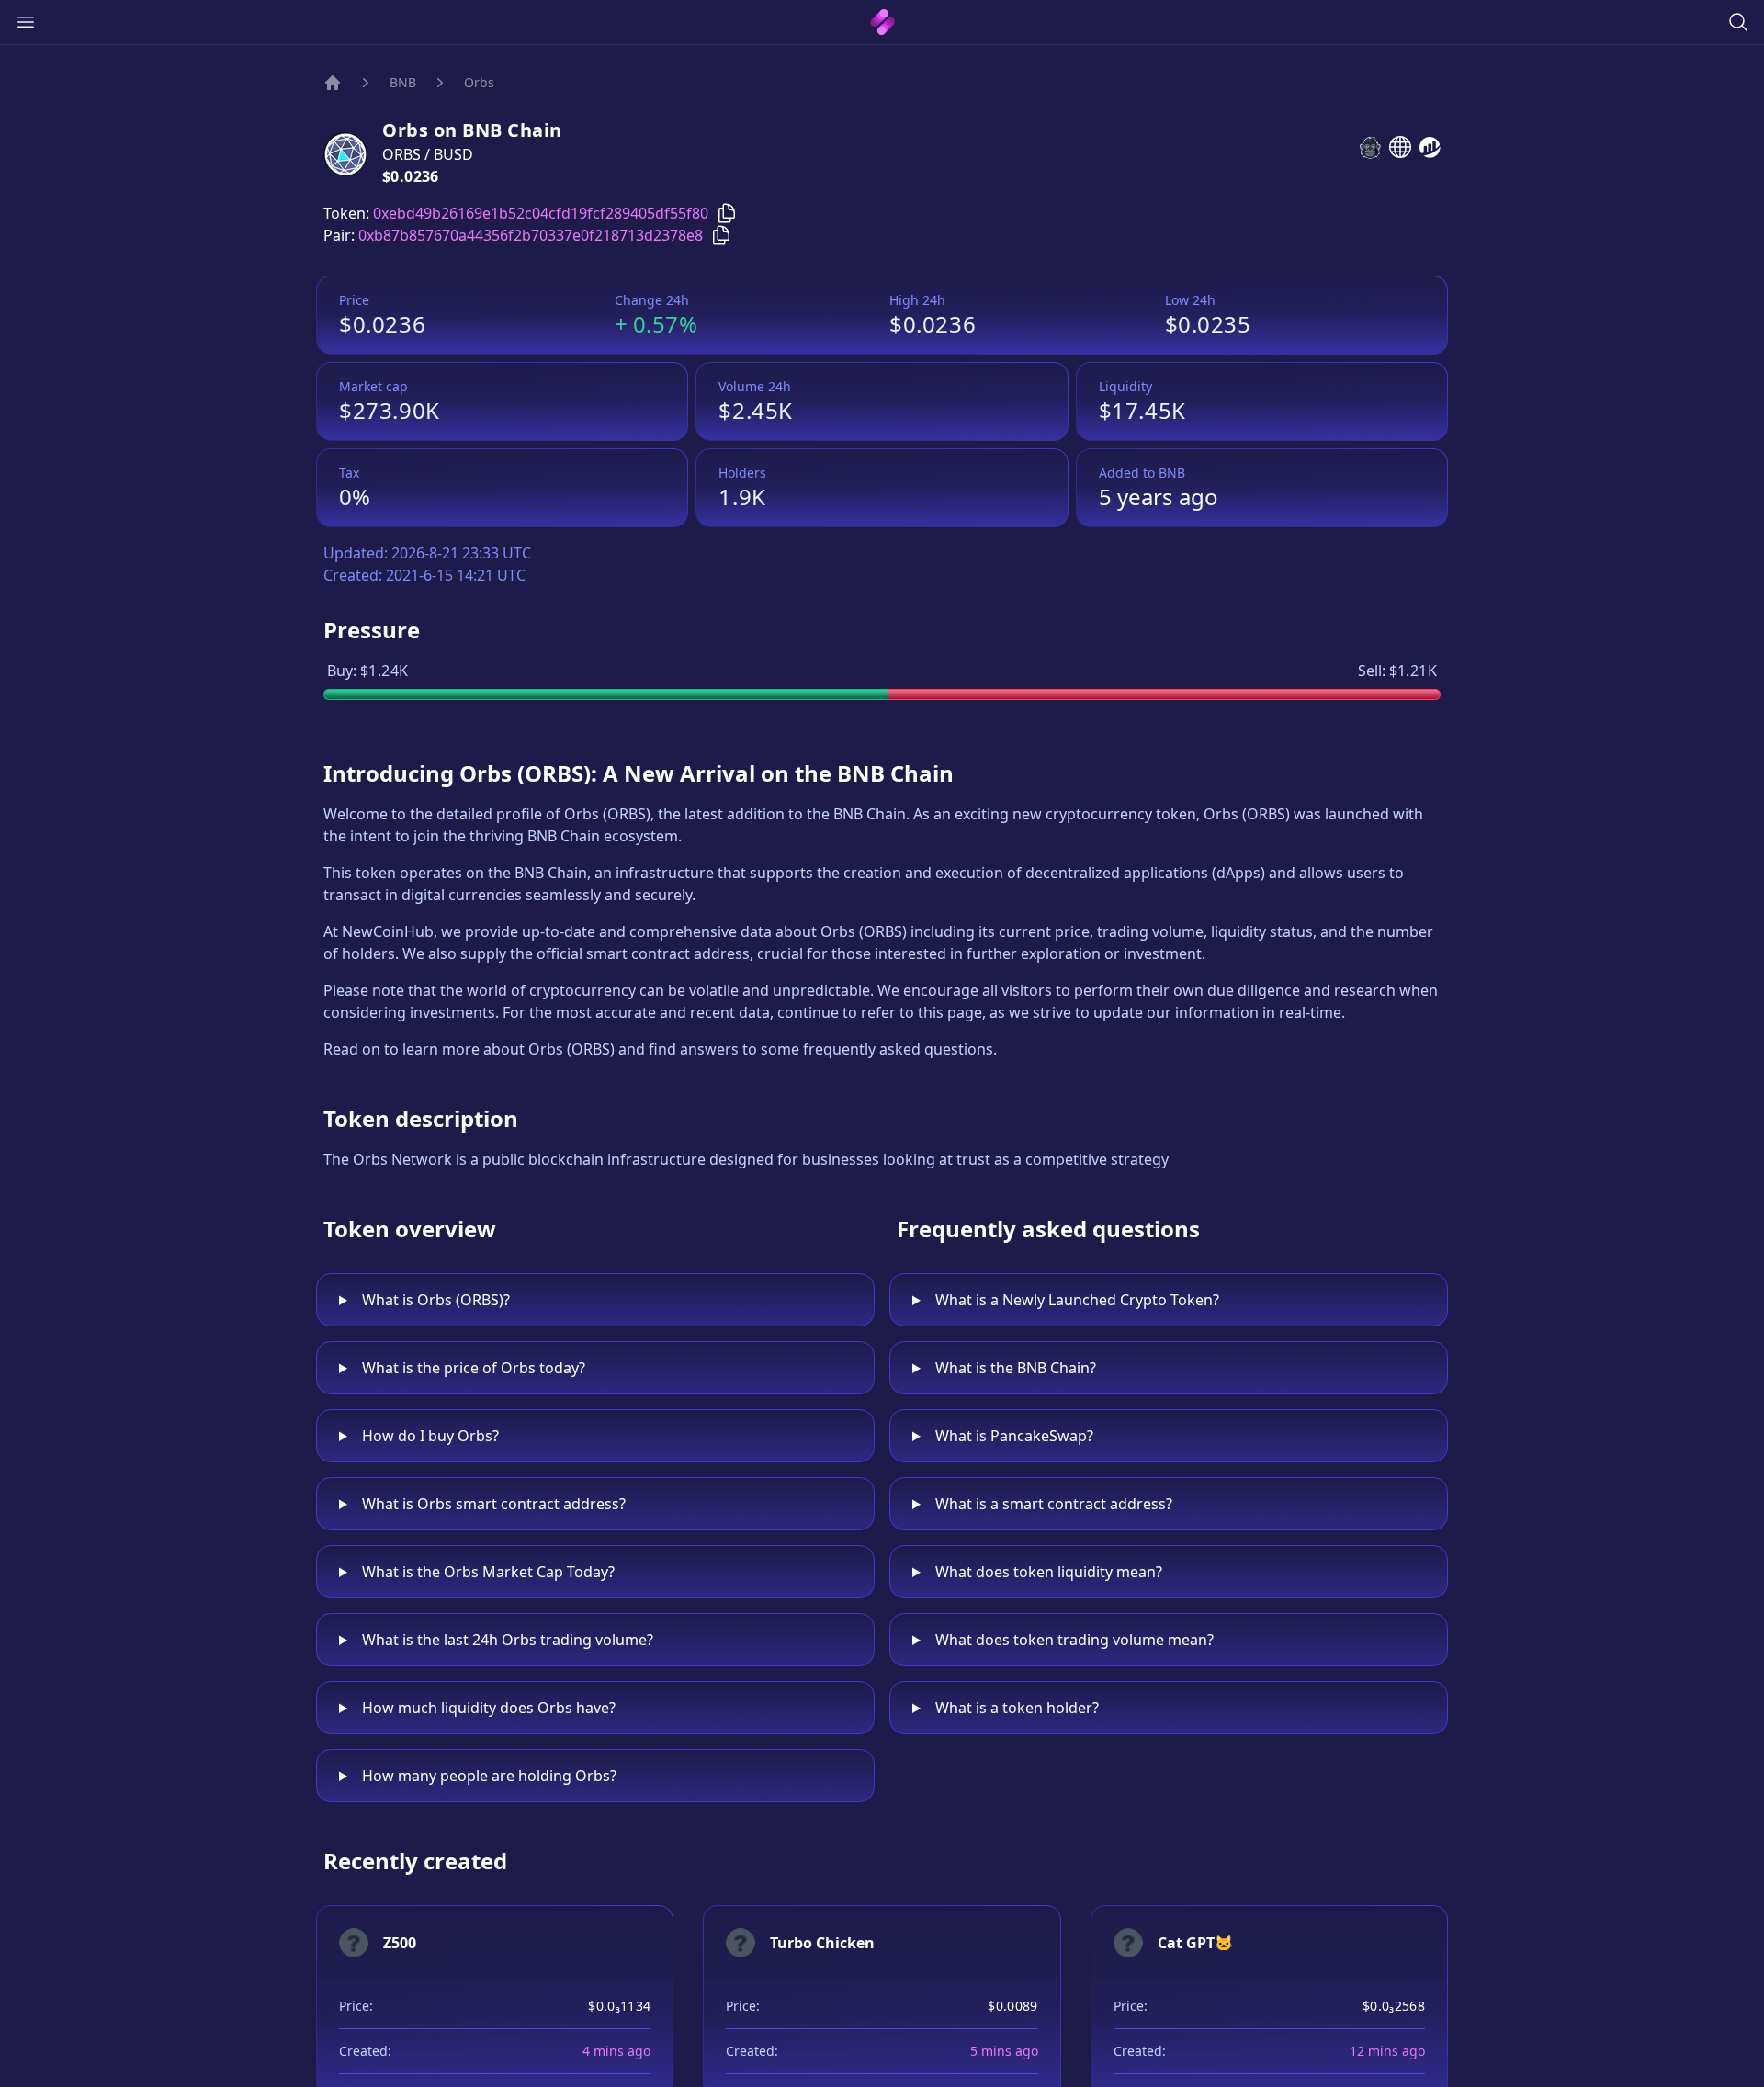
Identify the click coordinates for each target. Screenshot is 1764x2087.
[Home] (333, 83)
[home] (882, 22)
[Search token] (1738, 22)
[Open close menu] (26, 22)
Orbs (479, 82)
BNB (403, 82)
